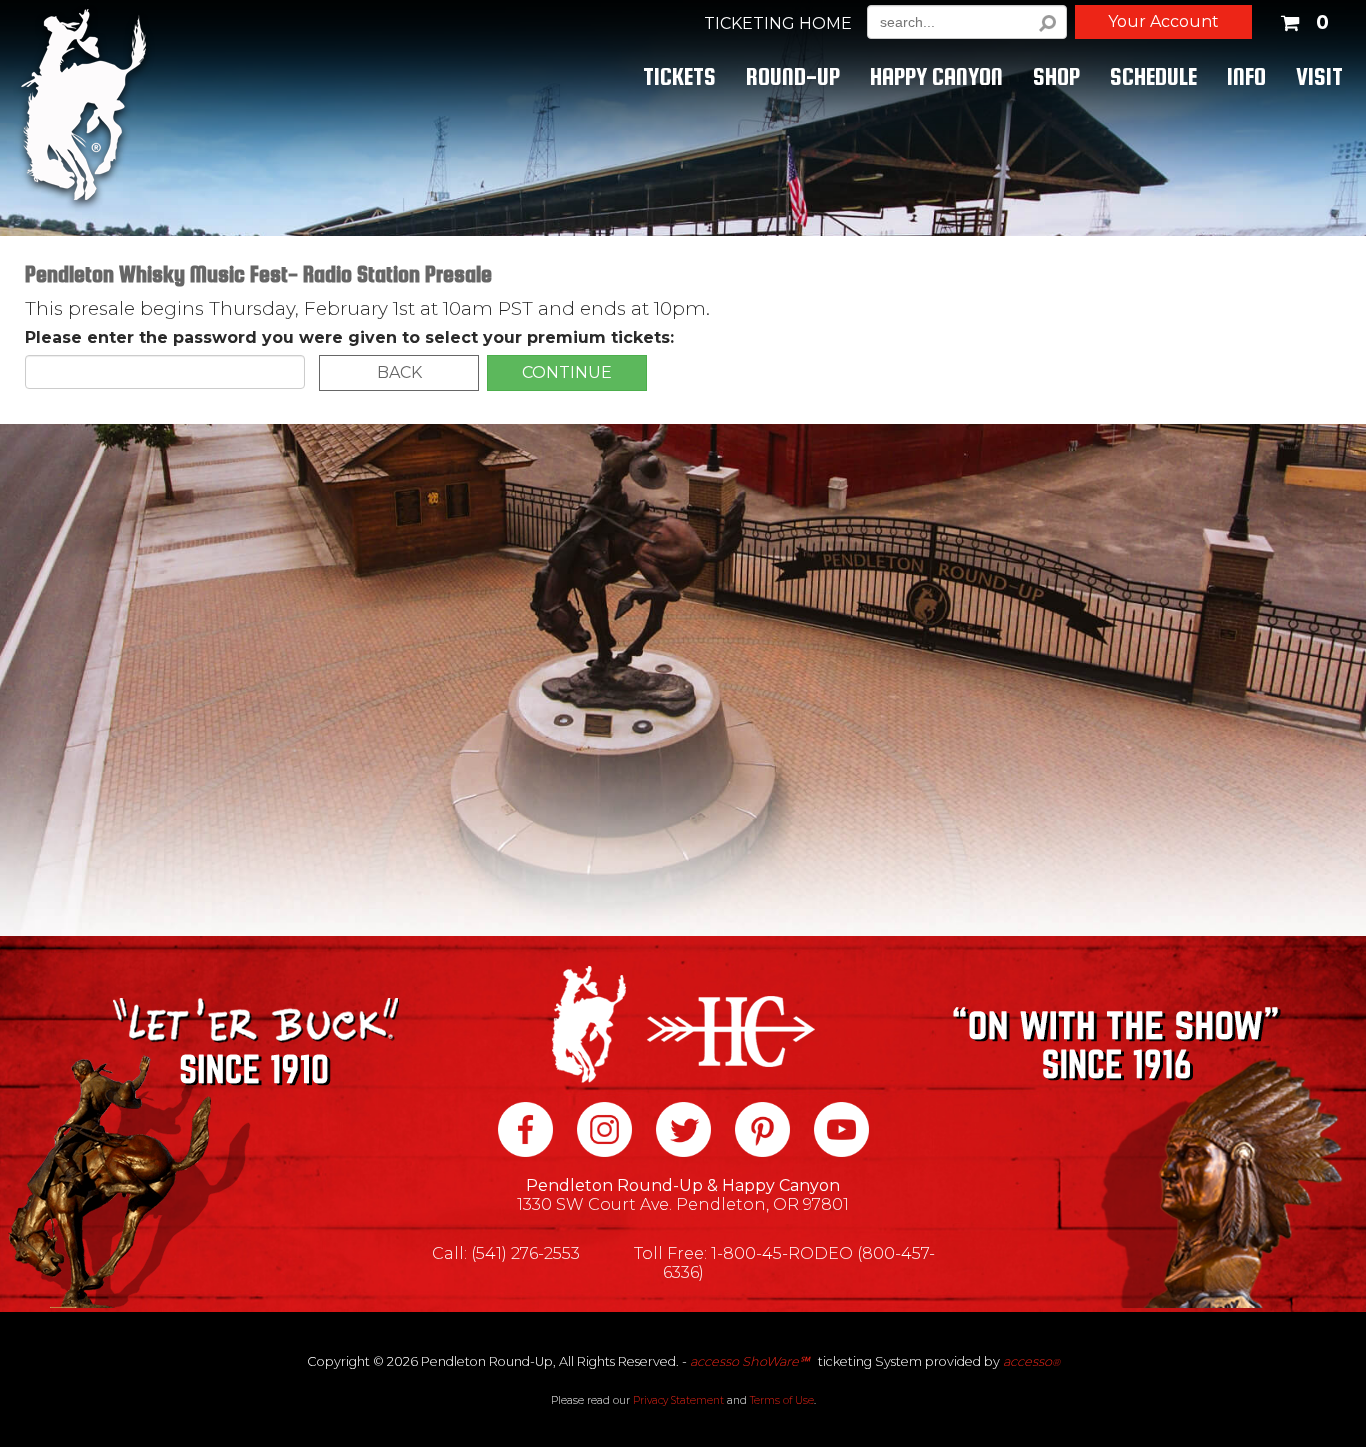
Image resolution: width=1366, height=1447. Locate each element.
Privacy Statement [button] (678, 1400)
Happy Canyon (936, 76)
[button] (1304, 19)
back (399, 372)
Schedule (1153, 76)
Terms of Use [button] (782, 1400)
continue (567, 372)
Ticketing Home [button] (778, 24)
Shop (1056, 76)
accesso (1031, 1361)
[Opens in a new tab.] (525, 1131)
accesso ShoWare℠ (749, 1361)
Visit (1319, 76)
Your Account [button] (1163, 21)
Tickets (679, 76)
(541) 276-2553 (525, 1253)
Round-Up (793, 76)
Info (1246, 76)
